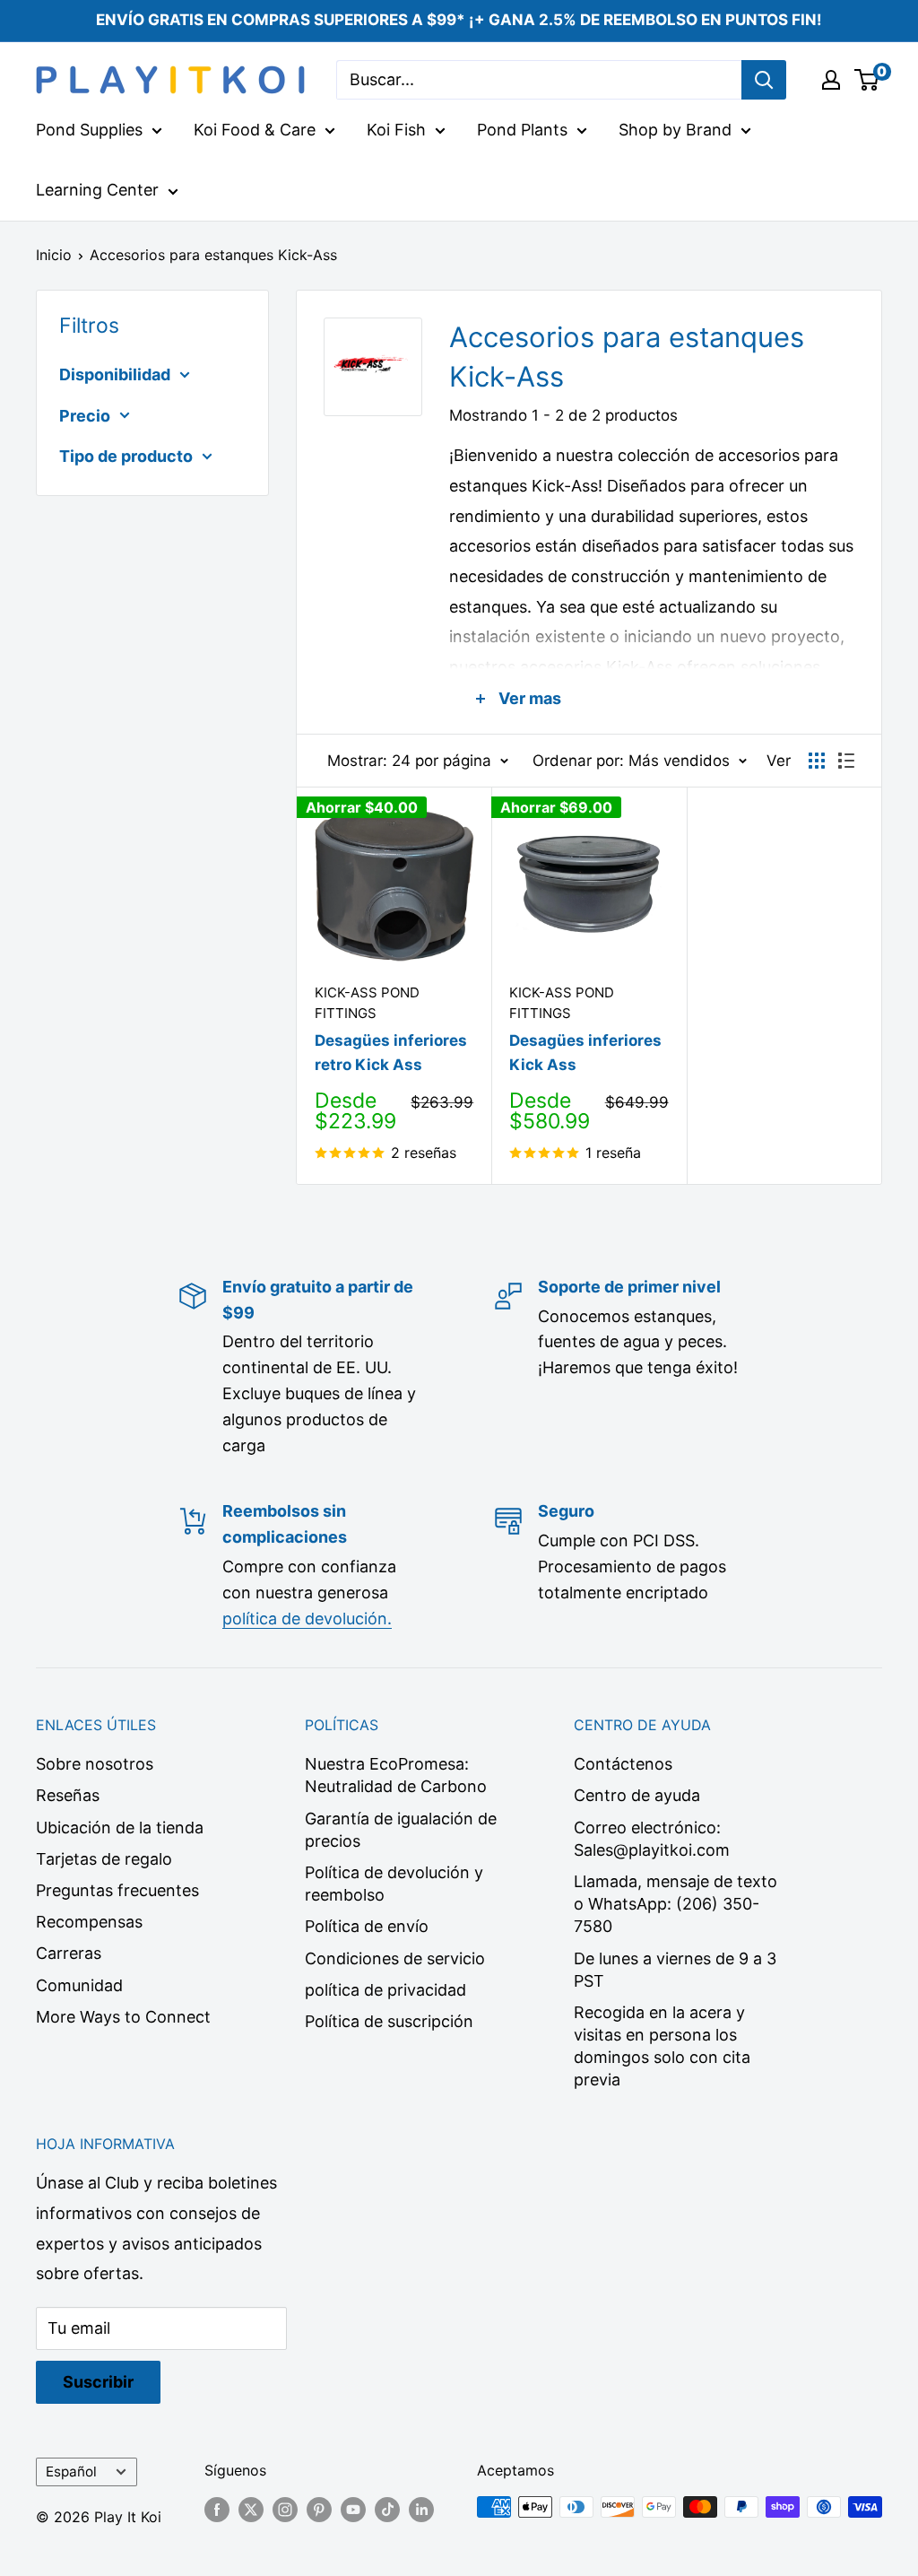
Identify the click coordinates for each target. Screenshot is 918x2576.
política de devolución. (307, 1619)
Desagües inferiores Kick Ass (585, 1052)
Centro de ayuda (637, 1795)
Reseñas (68, 1795)
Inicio (54, 255)
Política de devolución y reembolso (394, 1884)
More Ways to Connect (123, 2017)
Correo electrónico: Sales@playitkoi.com (652, 1839)
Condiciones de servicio (395, 1958)
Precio (85, 416)
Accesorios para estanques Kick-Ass (213, 255)
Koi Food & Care (255, 130)
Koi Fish (396, 130)
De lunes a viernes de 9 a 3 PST (675, 1970)
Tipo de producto (126, 456)
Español (71, 2472)
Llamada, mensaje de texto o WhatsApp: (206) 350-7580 (676, 1904)
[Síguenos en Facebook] (217, 2510)
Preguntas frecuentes (117, 1890)
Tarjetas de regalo (104, 1859)
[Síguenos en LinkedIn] (421, 2510)
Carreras (69, 1953)
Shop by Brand (675, 130)
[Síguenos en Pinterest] (319, 2510)
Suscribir (98, 2382)
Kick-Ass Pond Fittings (367, 1003)
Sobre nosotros (95, 1764)
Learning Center (97, 190)
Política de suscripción (389, 2021)
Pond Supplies (89, 130)
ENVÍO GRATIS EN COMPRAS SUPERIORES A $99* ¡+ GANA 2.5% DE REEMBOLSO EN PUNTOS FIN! (459, 20)
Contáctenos (623, 1764)
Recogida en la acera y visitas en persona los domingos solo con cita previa (662, 2046)
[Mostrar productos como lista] (846, 761)
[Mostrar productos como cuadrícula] (817, 761)
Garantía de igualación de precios (401, 1830)
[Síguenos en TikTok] (387, 2510)
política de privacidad (385, 1990)
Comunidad (79, 1985)
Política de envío (367, 1926)
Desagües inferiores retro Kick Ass (391, 1052)
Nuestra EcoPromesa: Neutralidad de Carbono (396, 1775)
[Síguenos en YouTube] (353, 2510)
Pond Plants (522, 130)
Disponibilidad (115, 374)
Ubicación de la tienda (120, 1828)
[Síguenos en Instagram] (285, 2510)
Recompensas (89, 1922)
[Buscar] (764, 80)
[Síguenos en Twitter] (251, 2510)
